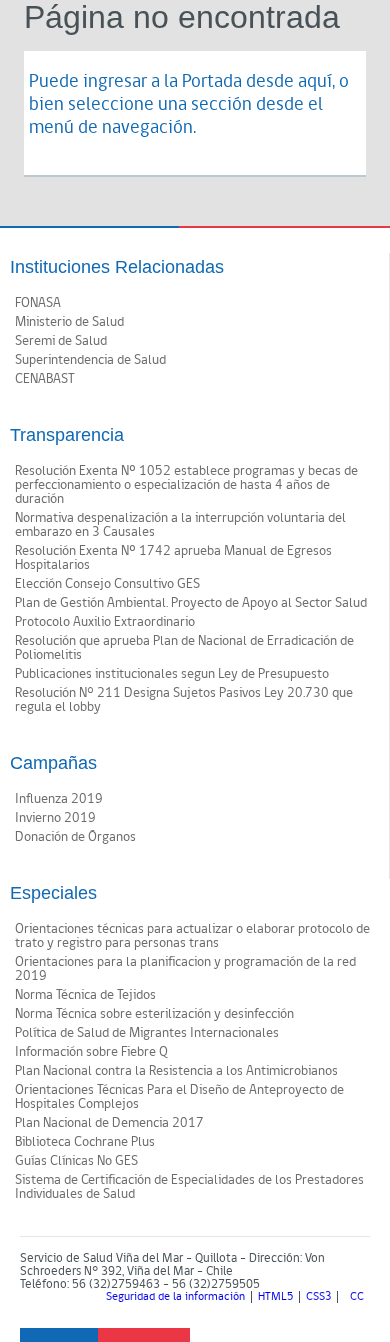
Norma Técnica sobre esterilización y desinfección (154, 1014)
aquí (315, 81)
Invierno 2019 (55, 818)
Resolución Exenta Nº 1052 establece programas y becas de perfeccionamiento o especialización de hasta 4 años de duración (186, 485)
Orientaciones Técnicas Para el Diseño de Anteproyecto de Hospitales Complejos (179, 1097)
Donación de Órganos (75, 837)
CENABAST (45, 379)
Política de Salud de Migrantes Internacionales (147, 1033)
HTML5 (275, 1297)
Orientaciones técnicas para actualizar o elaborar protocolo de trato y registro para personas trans (192, 936)
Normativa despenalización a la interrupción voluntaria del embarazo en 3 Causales (180, 525)
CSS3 (318, 1297)
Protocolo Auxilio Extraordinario (105, 622)
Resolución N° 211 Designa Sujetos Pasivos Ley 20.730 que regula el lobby (184, 700)
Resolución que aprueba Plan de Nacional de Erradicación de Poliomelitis (184, 648)
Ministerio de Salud (69, 322)
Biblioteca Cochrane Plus (85, 1142)
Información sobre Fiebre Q (91, 1052)
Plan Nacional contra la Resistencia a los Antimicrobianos (176, 1071)
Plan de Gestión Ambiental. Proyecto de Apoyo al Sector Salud (191, 603)
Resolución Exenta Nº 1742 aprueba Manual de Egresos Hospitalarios (173, 558)
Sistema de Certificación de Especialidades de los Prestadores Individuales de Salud (189, 1187)
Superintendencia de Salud (90, 360)
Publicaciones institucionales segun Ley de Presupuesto (172, 674)
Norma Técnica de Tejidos (85, 995)
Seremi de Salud (61, 341)
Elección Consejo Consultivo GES (107, 584)
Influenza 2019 (59, 799)
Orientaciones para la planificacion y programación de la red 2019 (185, 969)
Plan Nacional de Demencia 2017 (109, 1123)
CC (357, 1297)
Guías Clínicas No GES (76, 1161)
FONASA (38, 303)
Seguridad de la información (175, 1297)
